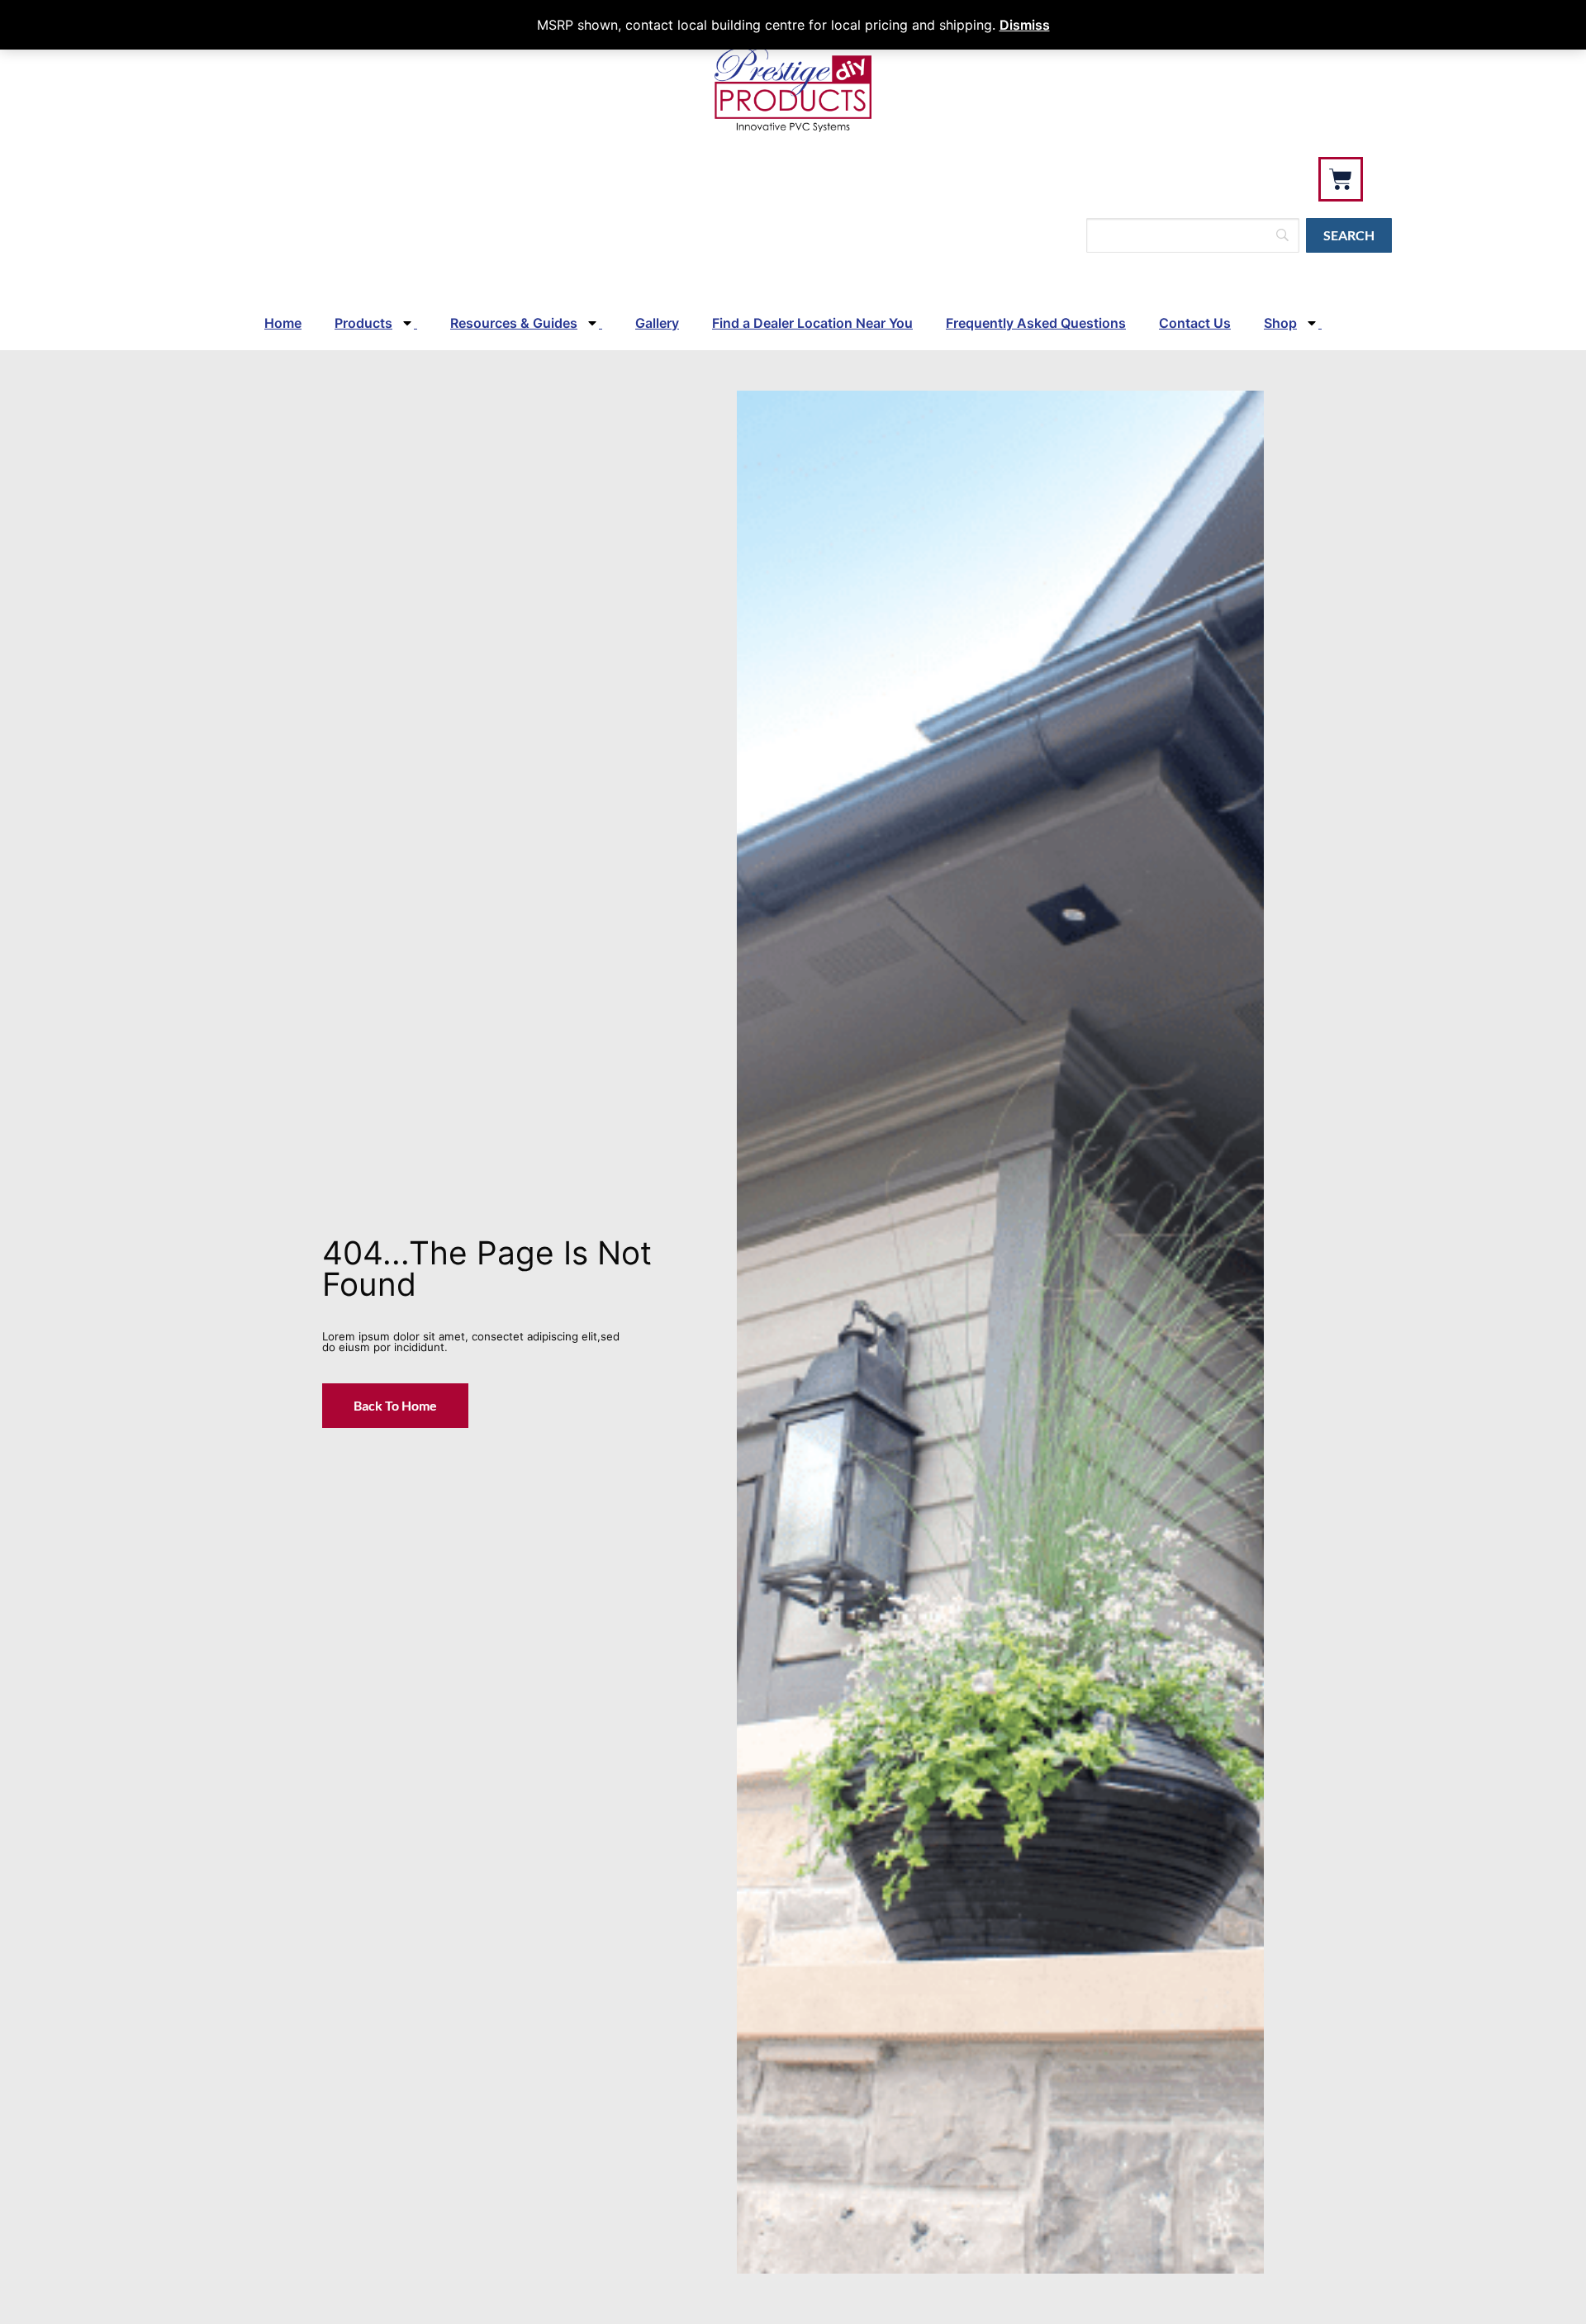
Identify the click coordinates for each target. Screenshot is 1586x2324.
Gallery (657, 323)
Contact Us (1195, 323)
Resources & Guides (514, 323)
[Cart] (1341, 179)
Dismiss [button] (1025, 25)
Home (283, 323)
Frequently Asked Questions (1036, 323)
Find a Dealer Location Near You (812, 323)
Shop (1280, 323)
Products (363, 323)
